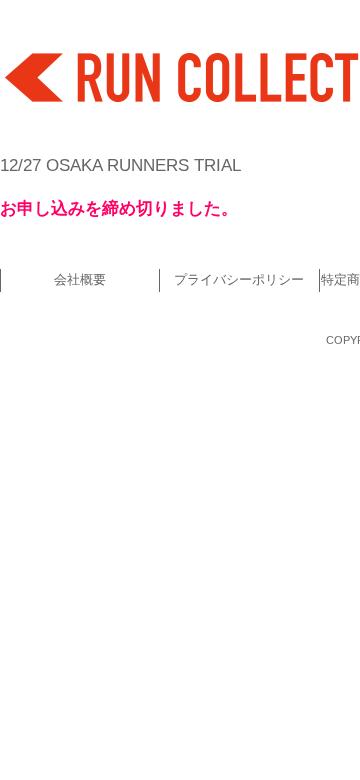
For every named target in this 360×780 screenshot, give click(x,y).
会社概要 (80, 280)
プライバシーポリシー (239, 280)
